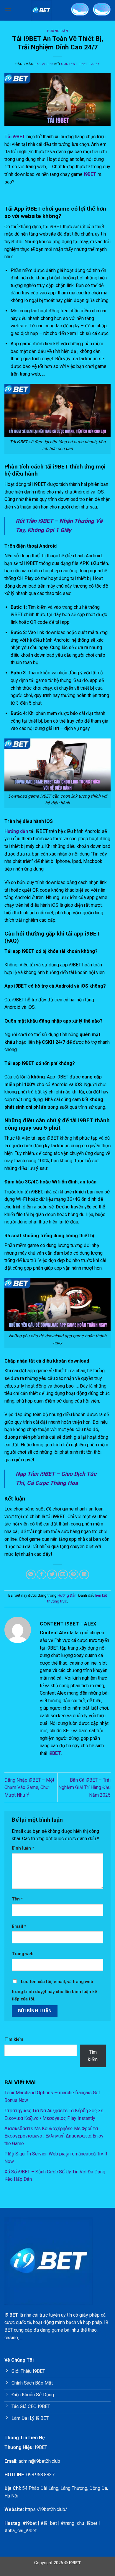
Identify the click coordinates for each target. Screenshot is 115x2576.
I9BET (41, 2447)
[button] (8, 10)
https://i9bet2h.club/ (46, 2509)
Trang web (23, 1954)
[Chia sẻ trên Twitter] (52, 1574)
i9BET (90, 174)
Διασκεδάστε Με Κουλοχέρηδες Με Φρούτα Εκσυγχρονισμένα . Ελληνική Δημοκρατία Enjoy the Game (54, 2136)
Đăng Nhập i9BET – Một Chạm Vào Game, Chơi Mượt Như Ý (29, 1788)
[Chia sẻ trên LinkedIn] (84, 1574)
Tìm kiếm (14, 2039)
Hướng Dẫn (57, 31)
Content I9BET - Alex (80, 64)
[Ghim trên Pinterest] (74, 1574)
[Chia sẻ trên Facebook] (41, 1574)
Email (19, 1926)
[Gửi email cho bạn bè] (63, 1574)
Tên (17, 1899)
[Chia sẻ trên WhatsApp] (31, 1574)
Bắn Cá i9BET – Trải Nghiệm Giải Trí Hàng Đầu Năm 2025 (84, 1788)
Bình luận (23, 1848)
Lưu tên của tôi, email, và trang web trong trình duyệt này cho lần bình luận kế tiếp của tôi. (54, 1991)
